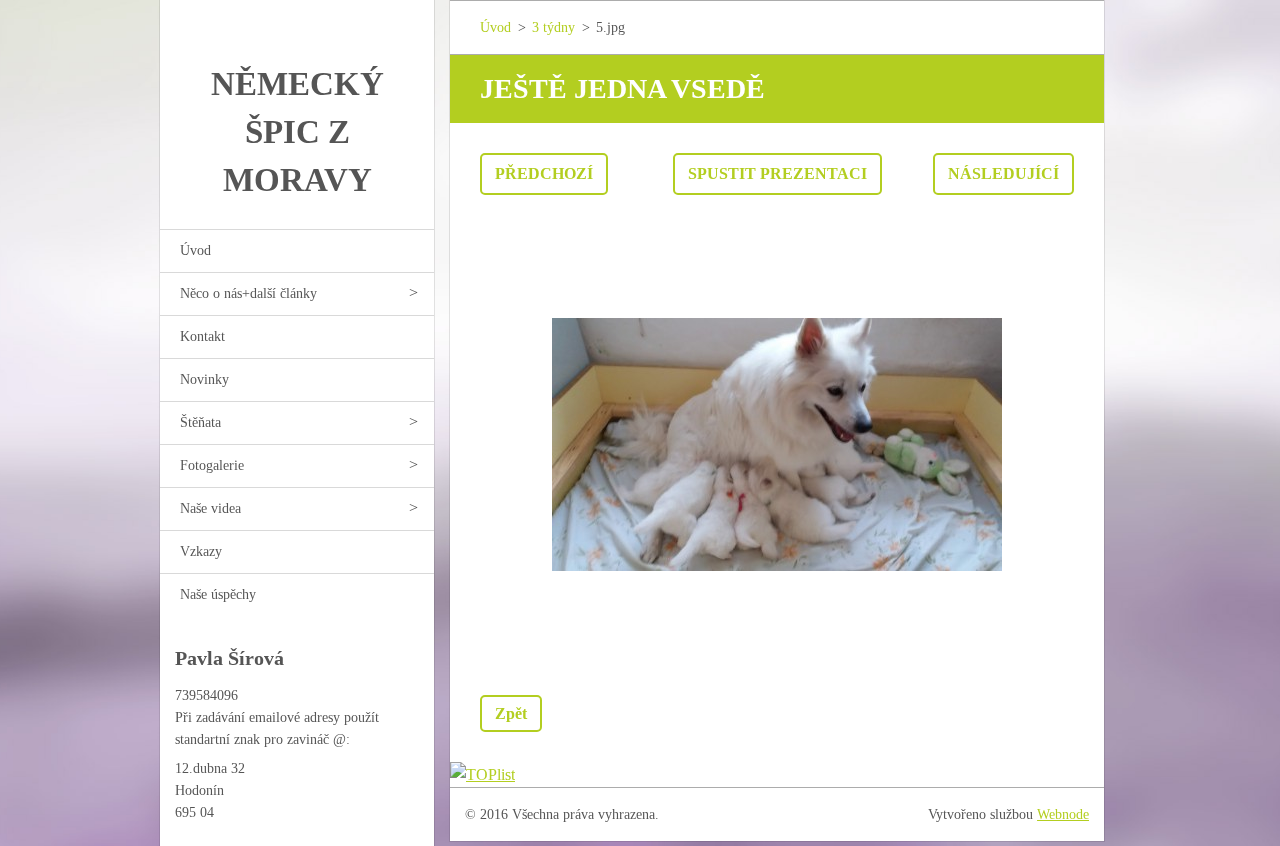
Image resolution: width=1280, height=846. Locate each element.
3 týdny (553, 27)
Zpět (511, 713)
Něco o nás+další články (248, 293)
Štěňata (200, 422)
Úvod (195, 250)
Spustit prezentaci (777, 173)
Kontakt (202, 336)
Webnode (1063, 814)
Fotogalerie (212, 465)
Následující (1003, 173)
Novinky (204, 379)
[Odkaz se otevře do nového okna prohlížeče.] (777, 445)
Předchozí (544, 173)
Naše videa (210, 508)
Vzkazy (201, 551)
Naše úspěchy (218, 594)
